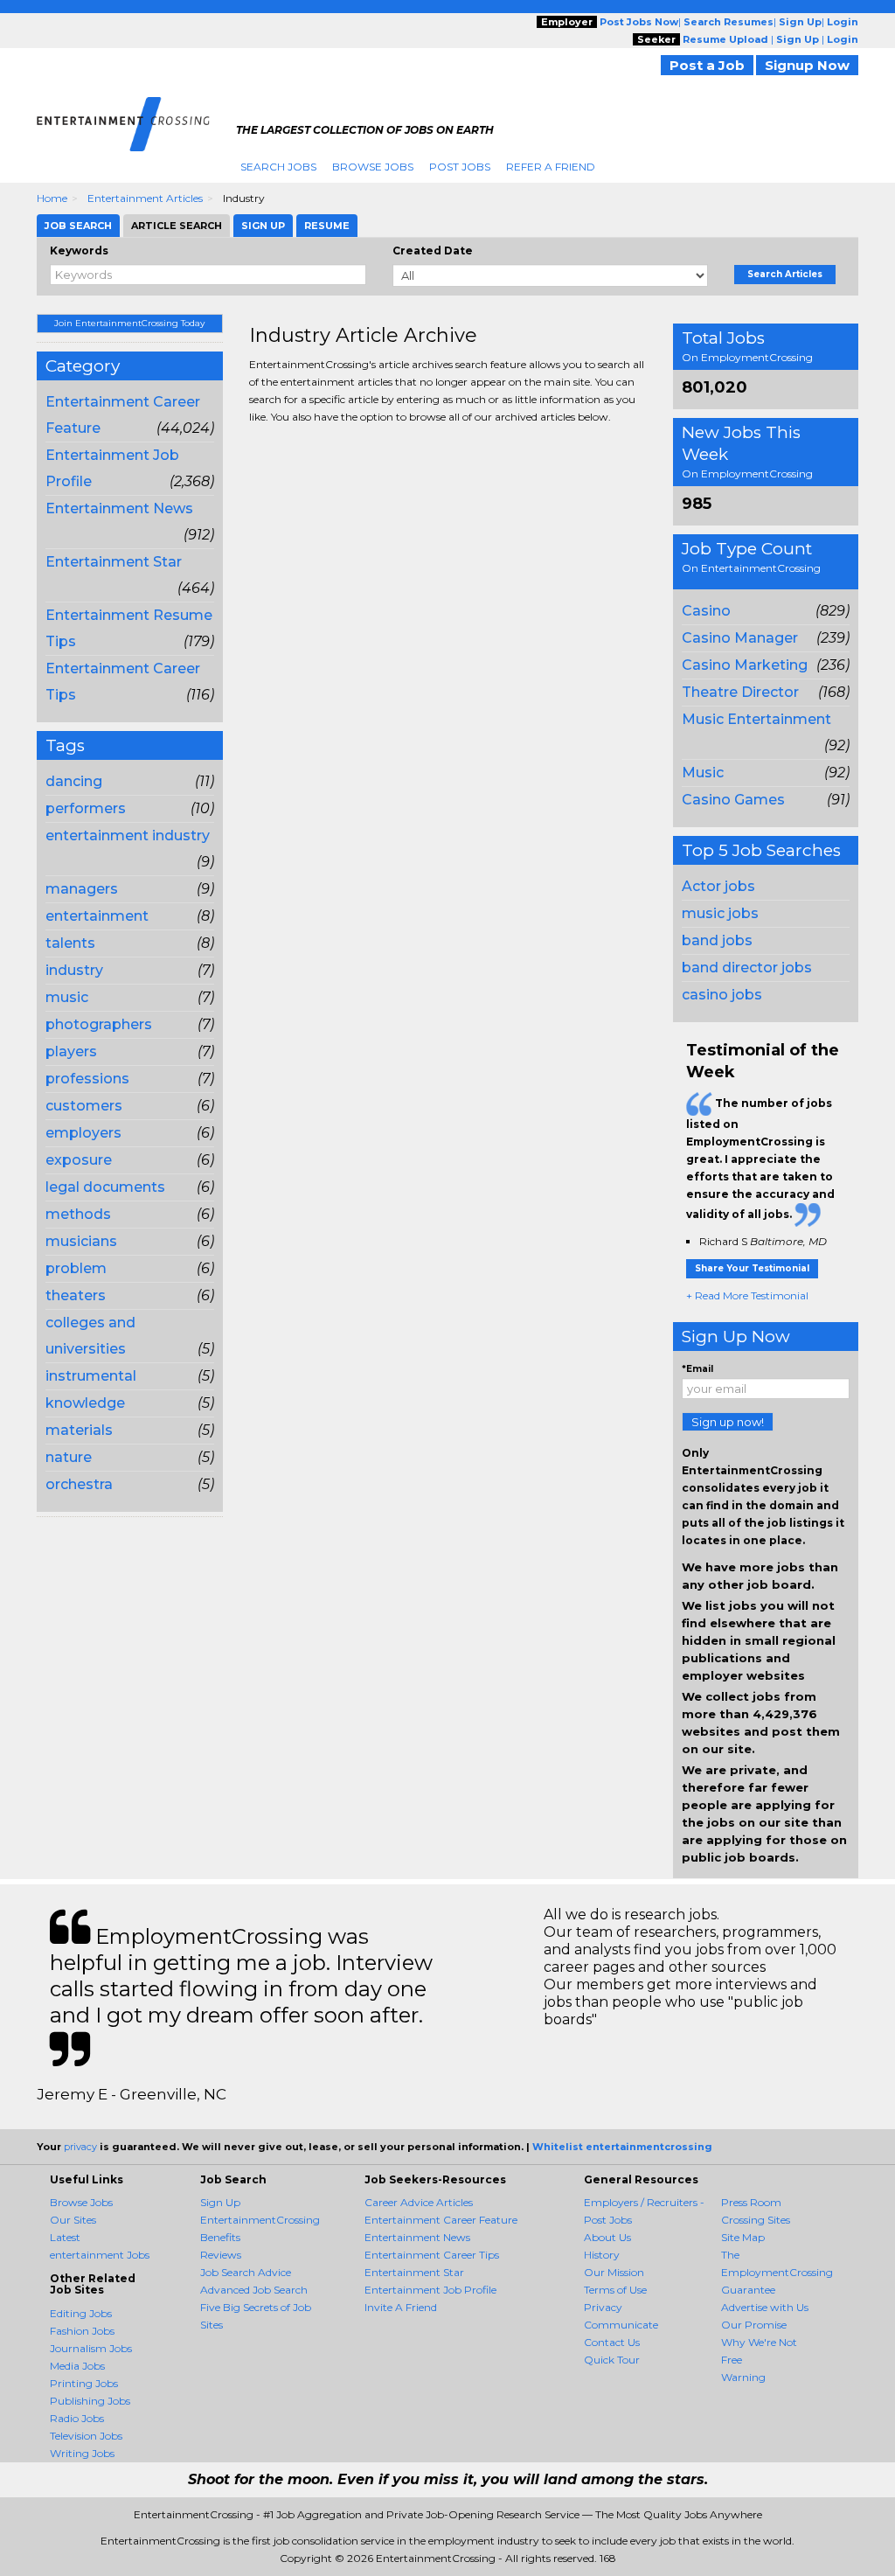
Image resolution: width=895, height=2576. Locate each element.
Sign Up (220, 2202)
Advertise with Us (765, 2307)
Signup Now (807, 65)
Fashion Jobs (82, 2331)
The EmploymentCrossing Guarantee (777, 2272)
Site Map (743, 2237)
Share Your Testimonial (752, 1268)
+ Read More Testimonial (747, 1295)
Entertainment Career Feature (441, 2220)
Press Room (751, 2202)
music (67, 997)
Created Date (433, 251)
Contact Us (612, 2342)
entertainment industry (128, 835)
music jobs (720, 913)
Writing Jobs (82, 2453)
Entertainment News (119, 508)
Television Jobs (86, 2436)
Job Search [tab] (78, 226)
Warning (743, 2377)
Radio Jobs (77, 2418)
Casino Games (733, 800)
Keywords (79, 251)
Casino (706, 611)
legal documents (105, 1187)
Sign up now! (728, 1422)
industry (74, 970)
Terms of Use (615, 2290)
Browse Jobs (373, 167)
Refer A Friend (551, 167)
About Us (607, 2237)
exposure (79, 1160)
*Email (697, 1369)
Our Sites (73, 2220)
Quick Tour (612, 2360)
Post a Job (707, 65)
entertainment (97, 916)
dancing (74, 781)
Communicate (621, 2325)
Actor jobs (718, 886)
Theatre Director (740, 692)
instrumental (91, 1376)
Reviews (221, 2255)
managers (82, 889)
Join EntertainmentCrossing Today (129, 323)
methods (78, 1214)
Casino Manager (740, 638)
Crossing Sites (756, 2220)
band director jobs (747, 968)
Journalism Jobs (91, 2348)
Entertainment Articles (145, 198)
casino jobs (722, 995)
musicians (81, 1241)
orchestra (79, 1484)
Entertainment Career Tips (432, 2255)
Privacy (603, 2307)
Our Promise (754, 2325)
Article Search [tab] (177, 226)
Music (703, 773)
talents (70, 943)
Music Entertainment (756, 719)
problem (76, 1268)
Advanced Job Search (254, 2290)
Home (52, 198)
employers (83, 1133)
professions (87, 1079)
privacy (80, 2147)
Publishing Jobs (90, 2401)
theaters (76, 1295)
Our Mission (614, 2272)
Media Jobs (77, 2366)
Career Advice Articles (419, 2202)
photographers (99, 1024)
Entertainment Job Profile (430, 2290)
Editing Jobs (81, 2313)
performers (86, 808)
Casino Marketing (745, 665)
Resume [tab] (327, 226)
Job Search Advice (246, 2272)
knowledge (85, 1403)
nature (69, 1457)
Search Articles (785, 274)
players (71, 1051)
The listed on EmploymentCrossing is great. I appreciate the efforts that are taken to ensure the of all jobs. (760, 1159)
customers (84, 1106)
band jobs (717, 940)
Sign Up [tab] (263, 226)
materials (79, 1430)
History (602, 2255)
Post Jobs (460, 167)
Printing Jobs (84, 2383)
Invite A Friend (401, 2307)
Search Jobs (278, 167)
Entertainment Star (114, 562)
